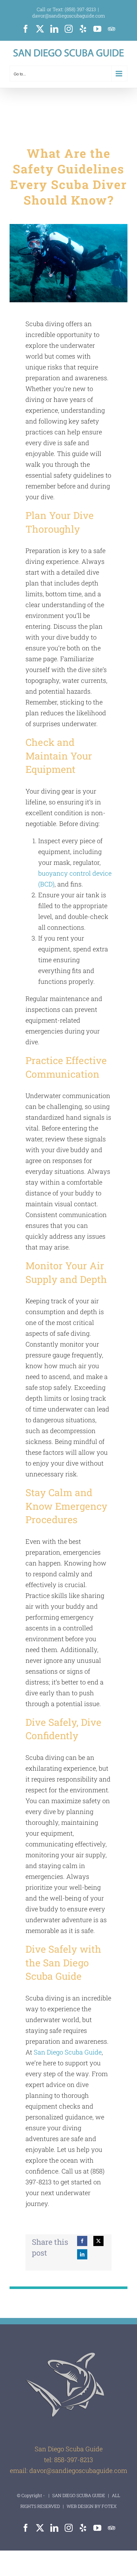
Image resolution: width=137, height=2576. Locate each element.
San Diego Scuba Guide (68, 2052)
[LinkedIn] (82, 2254)
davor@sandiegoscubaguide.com (69, 16)
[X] (98, 2241)
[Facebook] (82, 2241)
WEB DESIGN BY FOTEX (91, 2506)
